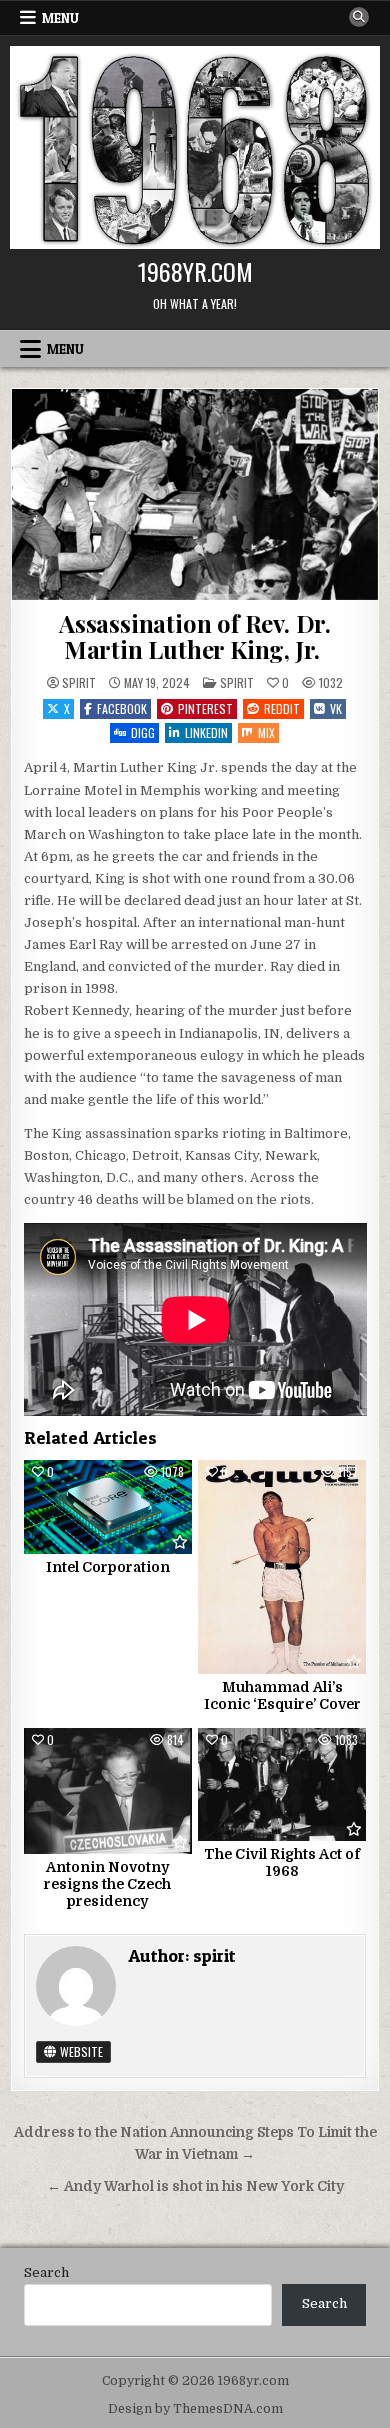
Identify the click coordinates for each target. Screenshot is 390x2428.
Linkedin (206, 732)
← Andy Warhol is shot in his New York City (195, 2186)
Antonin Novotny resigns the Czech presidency (107, 1884)
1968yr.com (195, 271)
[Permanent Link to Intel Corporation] (108, 1507)
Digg (143, 732)
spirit (79, 683)
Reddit (282, 708)
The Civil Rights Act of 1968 (282, 1862)
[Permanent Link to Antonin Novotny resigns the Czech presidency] (108, 1791)
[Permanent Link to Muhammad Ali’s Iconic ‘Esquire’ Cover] (282, 1567)
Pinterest (205, 708)
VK (336, 708)
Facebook (122, 708)
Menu (60, 18)
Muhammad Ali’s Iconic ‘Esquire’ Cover (282, 1695)
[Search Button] (359, 17)
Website (80, 2051)
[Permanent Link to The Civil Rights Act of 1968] (282, 1784)
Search (46, 2272)
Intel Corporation (108, 1567)
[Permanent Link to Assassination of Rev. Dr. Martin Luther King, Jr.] (195, 494)
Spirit (237, 682)
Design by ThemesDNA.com (195, 2409)
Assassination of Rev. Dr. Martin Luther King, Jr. (195, 636)
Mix (266, 732)
